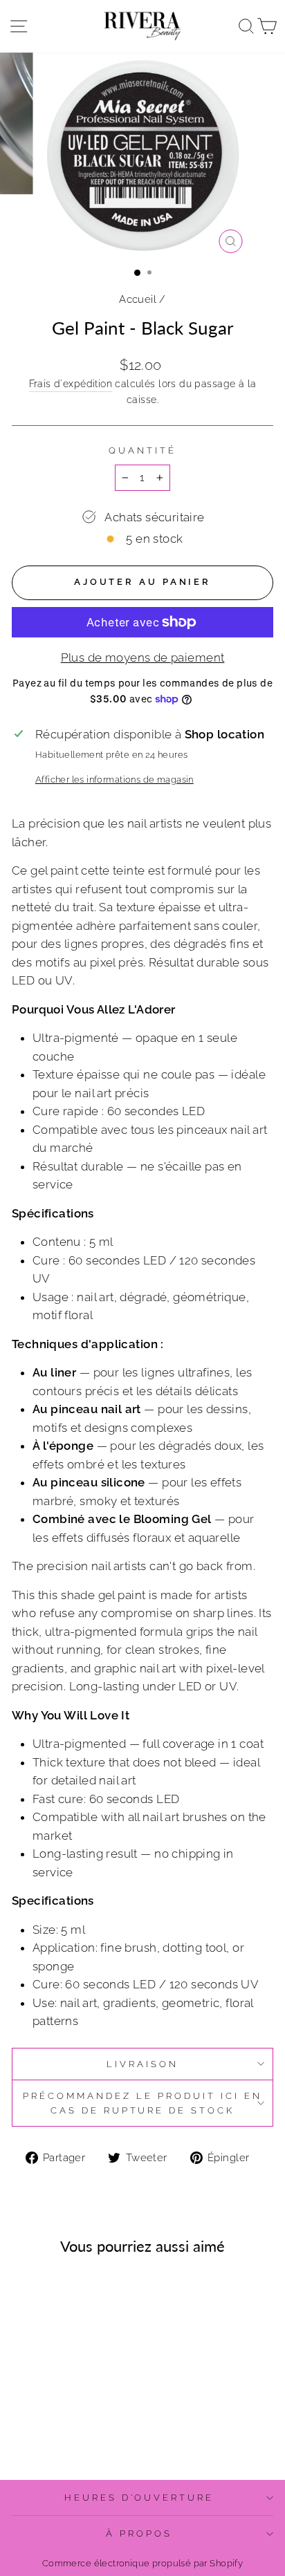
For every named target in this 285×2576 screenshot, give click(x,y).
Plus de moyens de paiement (143, 657)
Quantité (142, 450)
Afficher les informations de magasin (114, 780)
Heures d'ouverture (139, 2498)
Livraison (142, 2064)
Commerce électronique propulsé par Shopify (142, 2563)
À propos (139, 2533)
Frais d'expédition (71, 384)
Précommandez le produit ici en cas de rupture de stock (142, 2103)
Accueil (138, 299)
